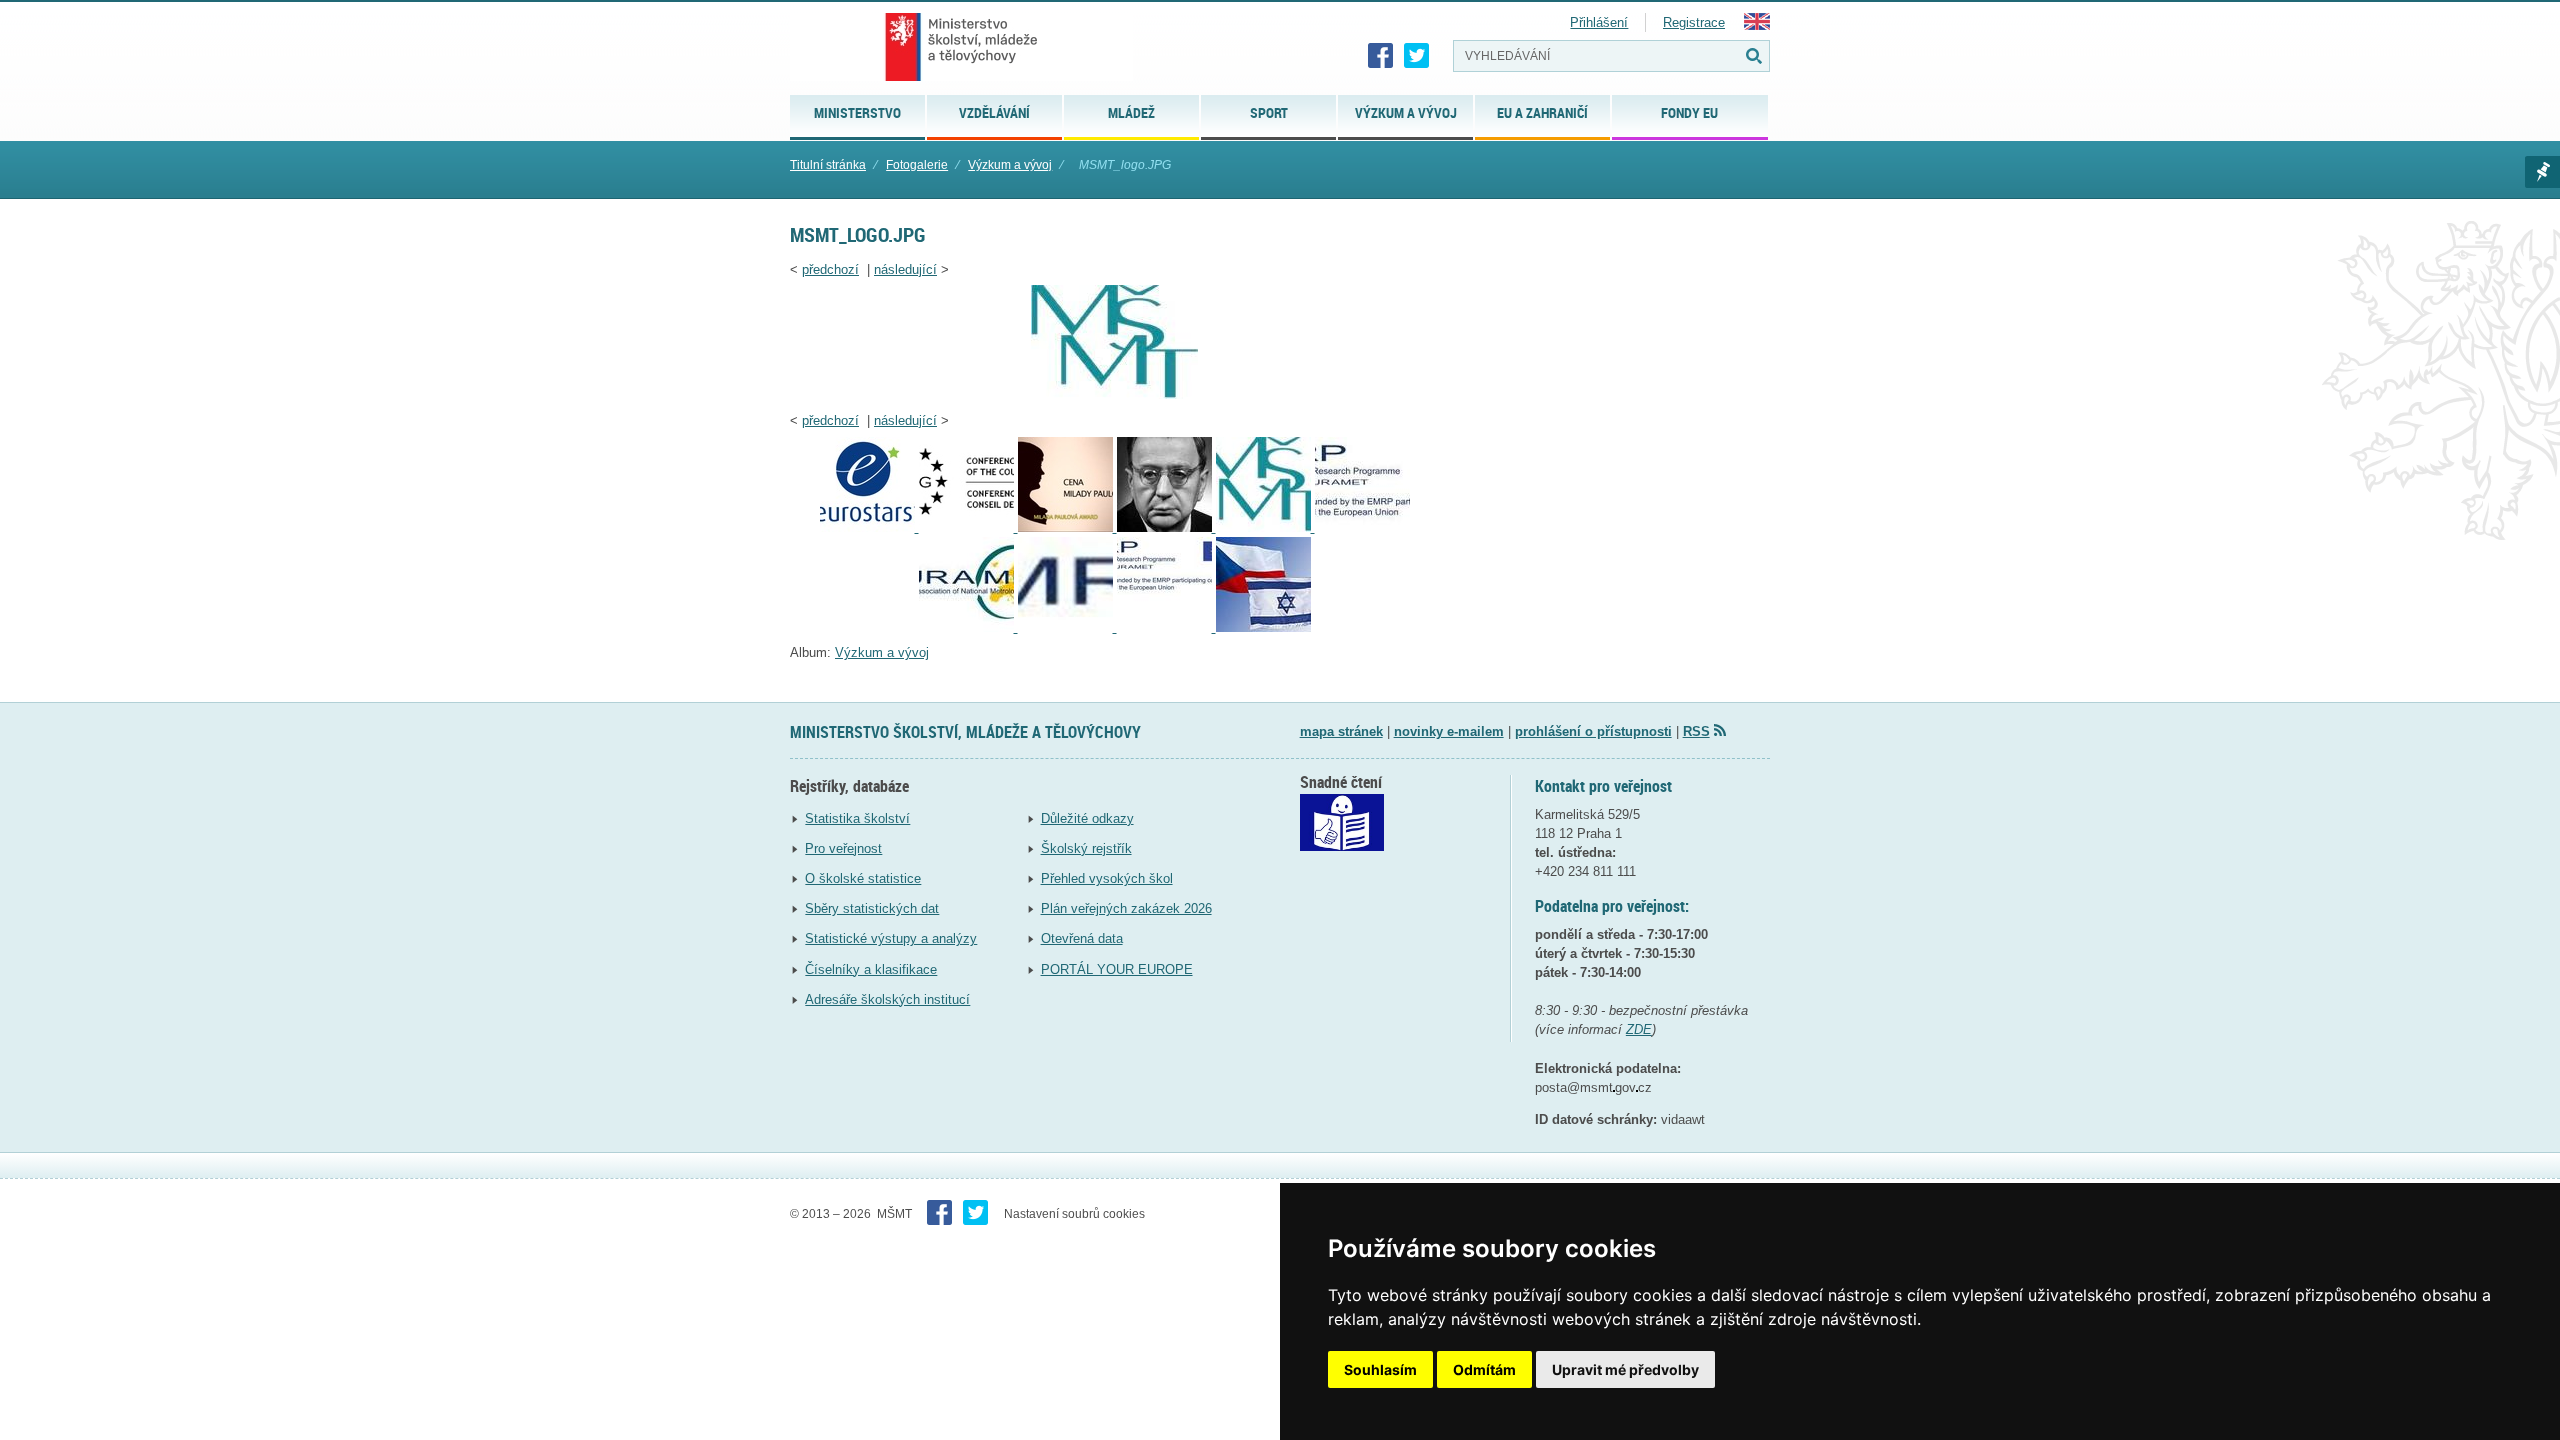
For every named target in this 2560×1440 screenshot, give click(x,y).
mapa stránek (1341, 731)
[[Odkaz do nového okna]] (1342, 846)
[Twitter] (1417, 56)
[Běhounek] (1166, 527)
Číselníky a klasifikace (871, 969)
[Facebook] (1381, 56)
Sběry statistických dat (872, 908)
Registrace (1694, 22)
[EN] (1757, 25)
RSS (1696, 731)
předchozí (830, 269)
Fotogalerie (917, 165)
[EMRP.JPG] (1362, 527)
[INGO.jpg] (968, 527)
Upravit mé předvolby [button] (1625, 1369)
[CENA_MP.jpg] (1067, 527)
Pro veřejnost (843, 848)
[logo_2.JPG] (968, 627)
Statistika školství (857, 818)
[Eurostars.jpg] (869, 527)
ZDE (1639, 1029)
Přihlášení (1599, 22)
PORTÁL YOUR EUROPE (1117, 969)
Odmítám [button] (1484, 1369)
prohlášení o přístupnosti (1593, 731)
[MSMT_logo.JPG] (1114, 394)
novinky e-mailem (1449, 731)
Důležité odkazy (1087, 818)
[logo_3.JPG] (1067, 627)
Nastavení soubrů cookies (1074, 1214)
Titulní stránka (828, 165)
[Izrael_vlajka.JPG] (1263, 627)
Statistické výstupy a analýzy (891, 938)
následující (905, 269)
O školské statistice (863, 878)
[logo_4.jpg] (1166, 627)
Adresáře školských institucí (887, 999)
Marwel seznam (2542, 172)
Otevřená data (1082, 938)
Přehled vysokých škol (1107, 878)
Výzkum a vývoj (1010, 165)
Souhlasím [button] (1380, 1369)
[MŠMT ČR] (961, 47)
